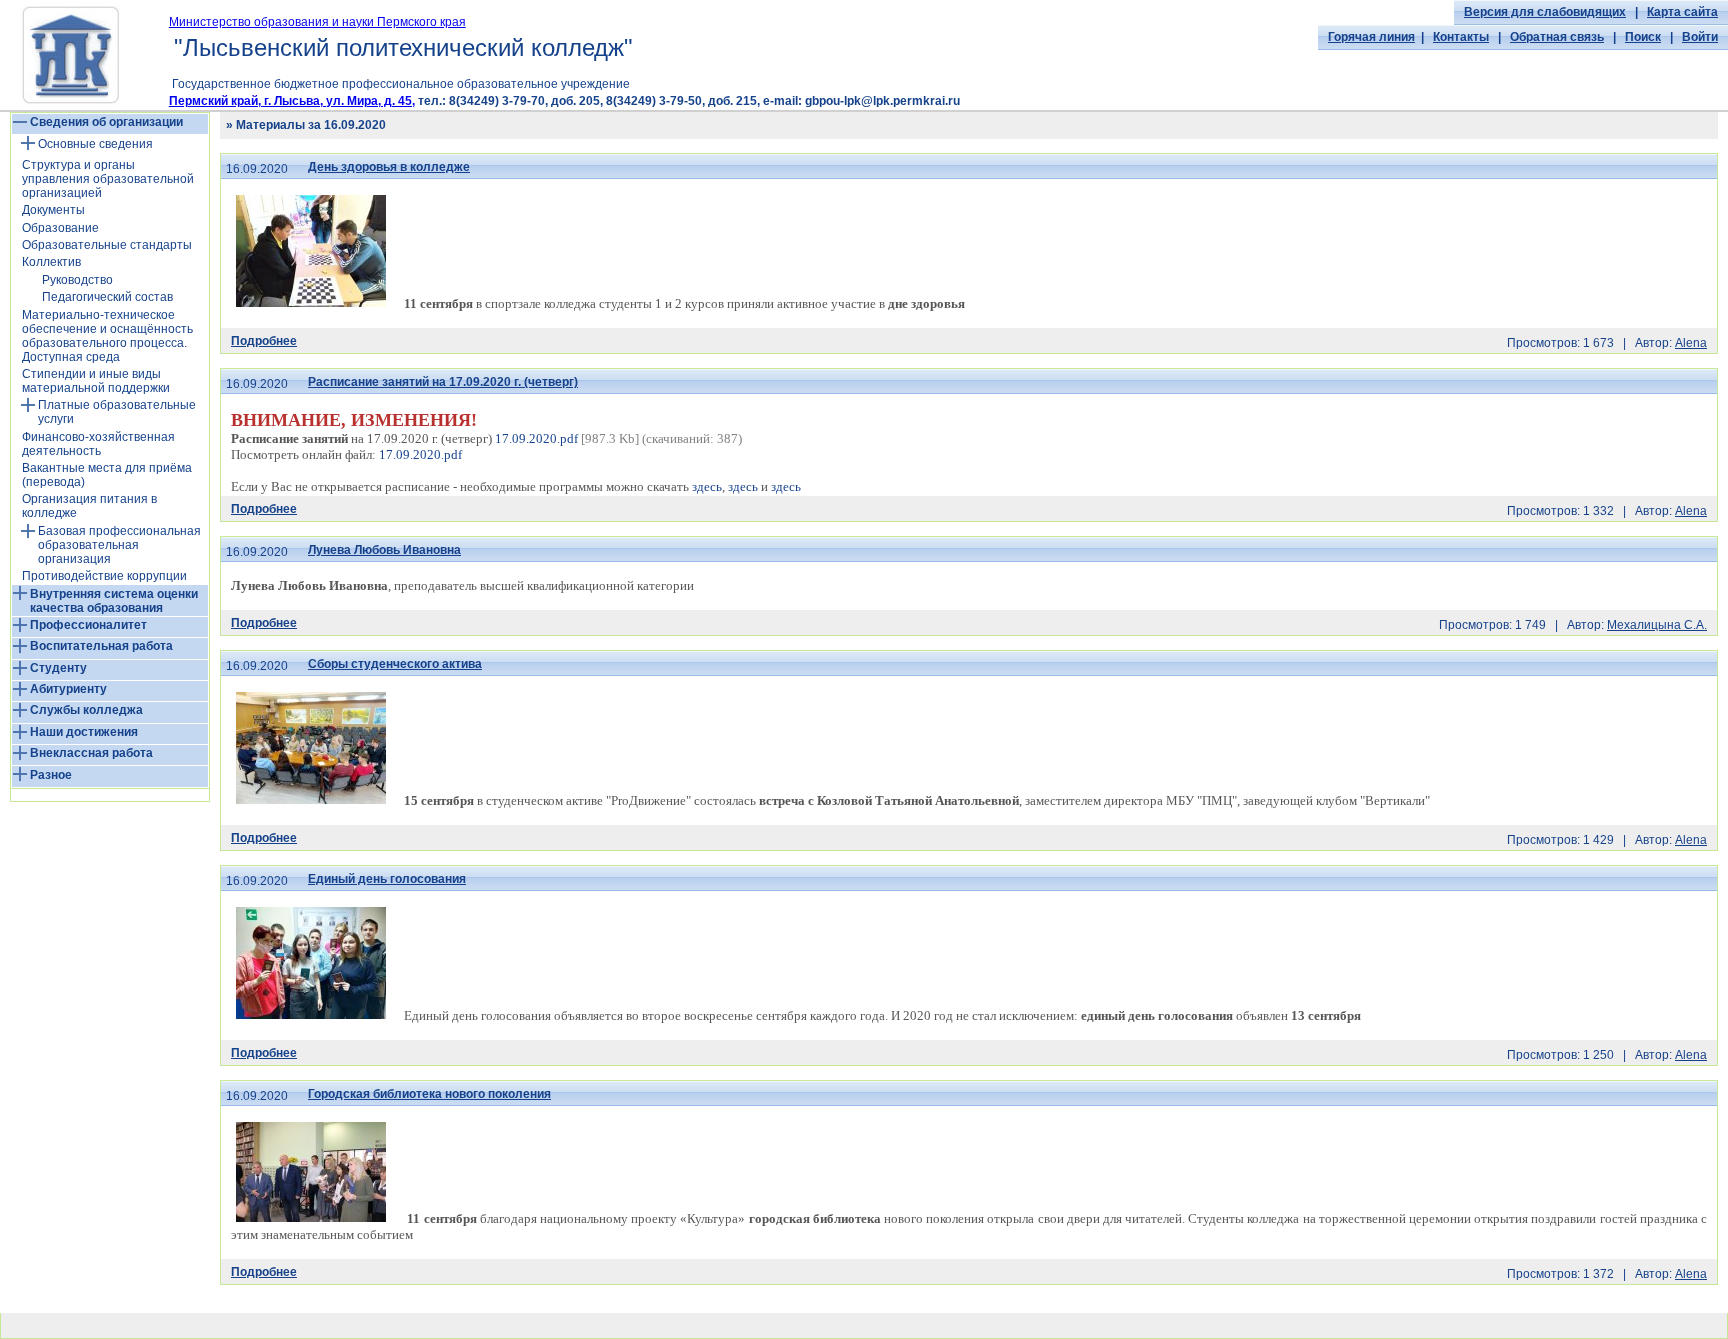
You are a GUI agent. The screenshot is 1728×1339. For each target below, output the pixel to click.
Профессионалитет (88, 625)
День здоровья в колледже (389, 167)
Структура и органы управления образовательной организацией (108, 179)
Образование (60, 228)
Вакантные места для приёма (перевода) (107, 475)
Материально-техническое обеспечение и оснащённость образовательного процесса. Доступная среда (107, 336)
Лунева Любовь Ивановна (384, 550)
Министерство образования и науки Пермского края (317, 22)
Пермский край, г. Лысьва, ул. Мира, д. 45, (292, 101)
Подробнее (264, 341)
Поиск (1643, 37)
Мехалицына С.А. (1657, 625)
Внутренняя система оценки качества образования (114, 601)
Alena (1691, 343)
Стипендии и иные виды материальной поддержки (96, 381)
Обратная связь (1557, 37)
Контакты (1461, 37)
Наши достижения (84, 732)
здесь (707, 486)
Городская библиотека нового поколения (429, 1094)
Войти (1700, 37)
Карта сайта (1682, 12)
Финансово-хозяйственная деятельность (98, 444)
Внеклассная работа (91, 753)
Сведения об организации (106, 122)
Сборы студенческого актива (395, 664)
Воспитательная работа (101, 646)
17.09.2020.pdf (536, 438)
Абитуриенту (68, 689)
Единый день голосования (387, 879)
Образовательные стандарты (107, 245)
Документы (53, 210)
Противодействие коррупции (104, 576)
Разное (51, 775)
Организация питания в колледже (89, 506)
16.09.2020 (257, 169)
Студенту (58, 668)
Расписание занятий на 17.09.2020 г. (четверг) (443, 382)
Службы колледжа (86, 710)
